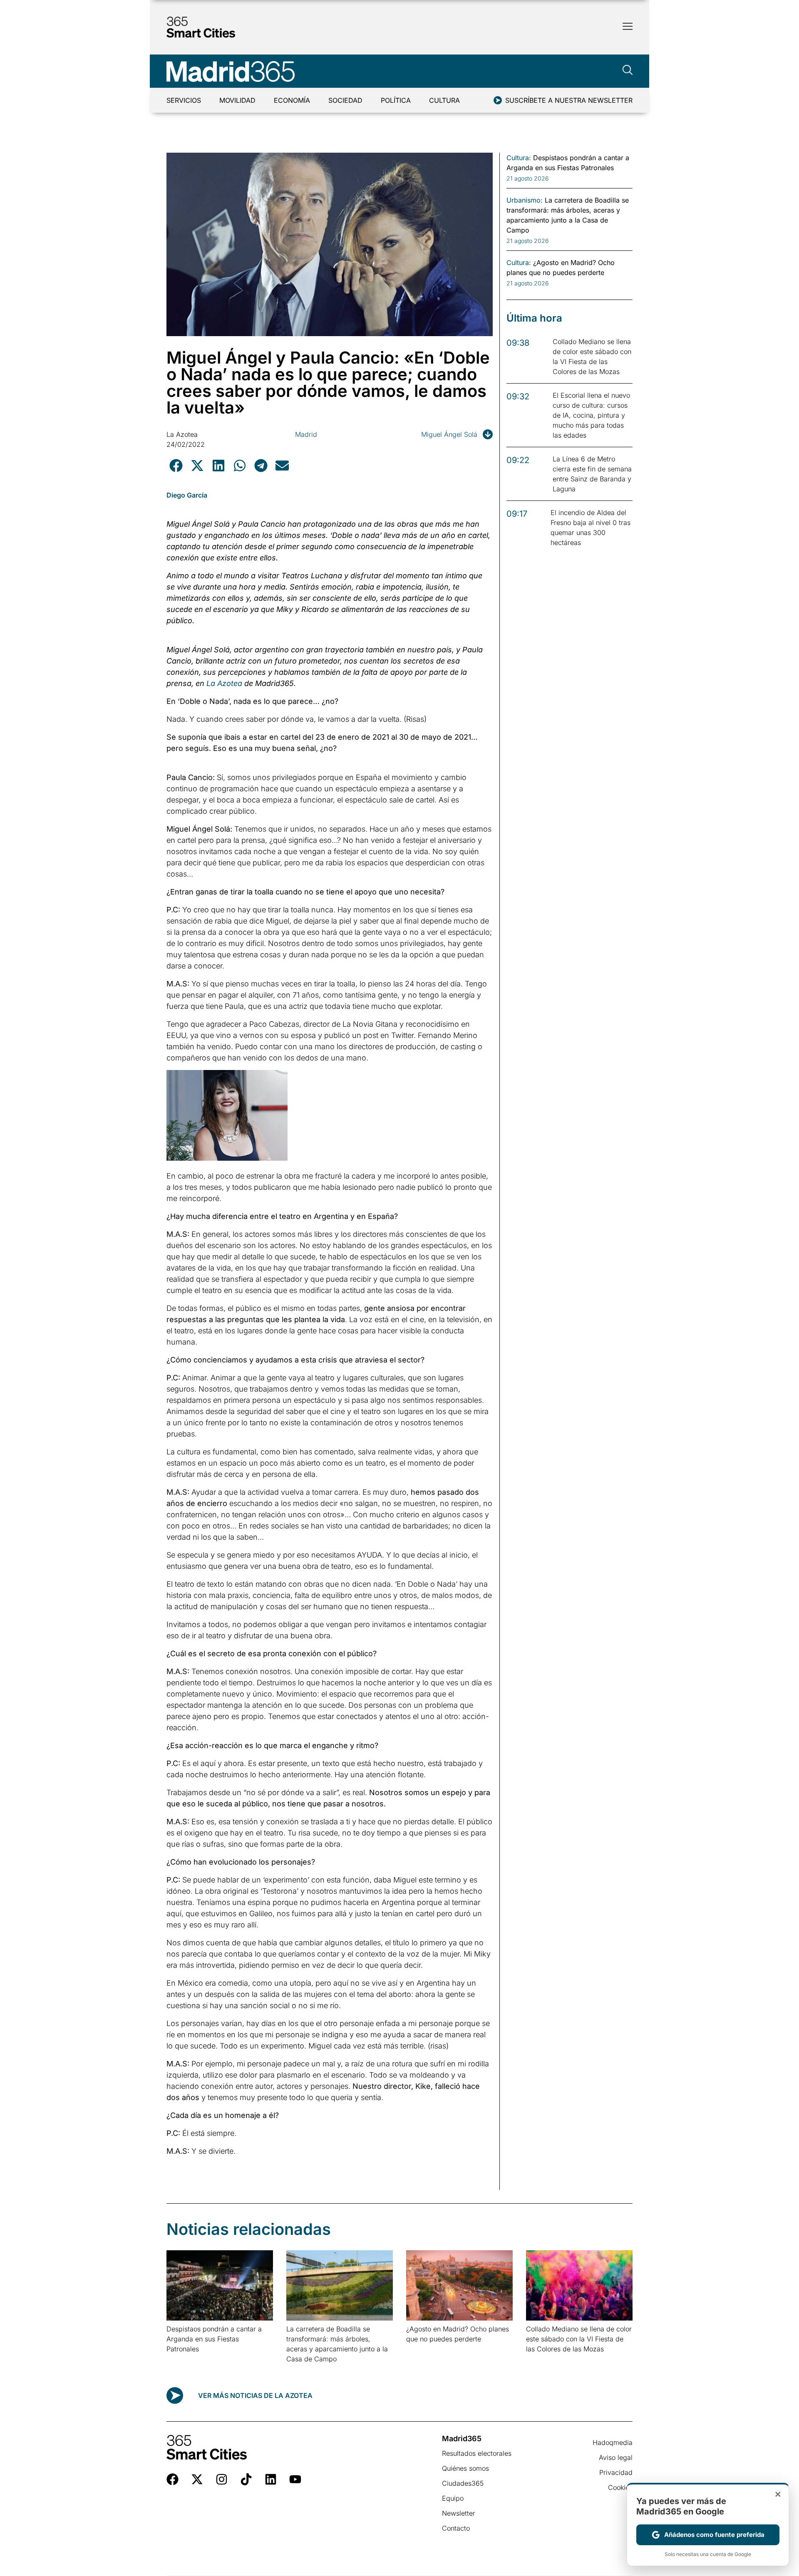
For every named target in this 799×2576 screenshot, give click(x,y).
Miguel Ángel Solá (449, 434)
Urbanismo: (525, 200)
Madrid (306, 434)
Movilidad (237, 100)
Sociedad (345, 100)
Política (396, 100)
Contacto (456, 2528)
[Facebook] (172, 2479)
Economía (292, 100)
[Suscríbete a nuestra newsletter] (498, 100)
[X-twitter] (197, 2479)
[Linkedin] (271, 2479)
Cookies (620, 2487)
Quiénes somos (465, 2468)
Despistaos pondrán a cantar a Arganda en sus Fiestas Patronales (214, 2339)
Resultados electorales (477, 2453)
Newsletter (459, 2513)
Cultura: (519, 158)
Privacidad (616, 2472)
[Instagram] (222, 2479)
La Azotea (182, 434)
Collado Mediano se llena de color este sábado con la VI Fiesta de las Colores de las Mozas (579, 2339)
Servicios (184, 100)
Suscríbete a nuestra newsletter (569, 100)
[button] (176, 465)
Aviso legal (616, 2457)
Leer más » (180, 2359)
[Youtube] (295, 2479)
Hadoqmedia (613, 2442)
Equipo (453, 2498)
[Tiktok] (246, 2479)
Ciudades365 (463, 2483)
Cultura (444, 100)
